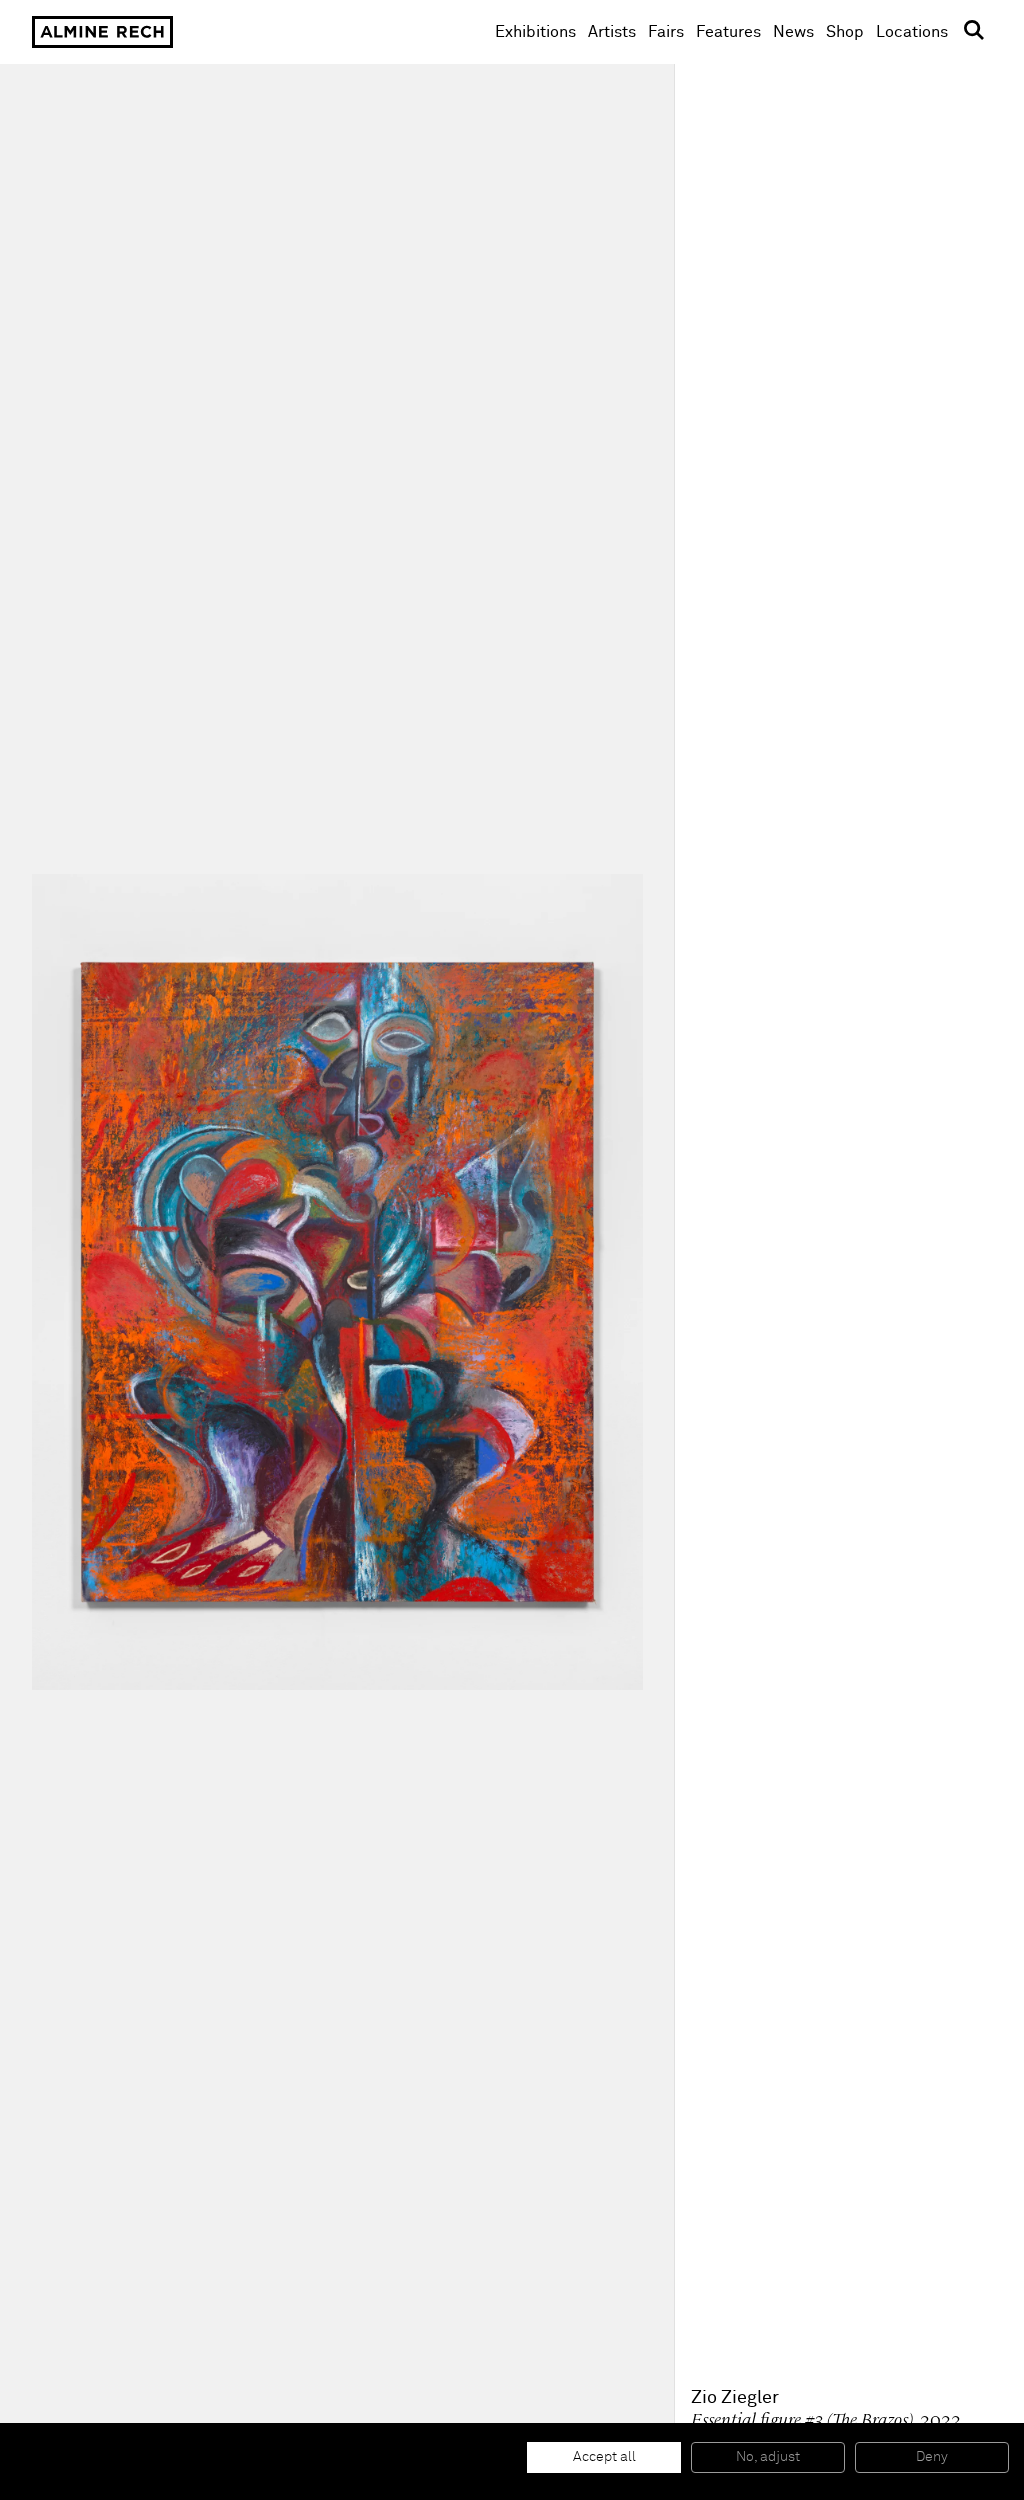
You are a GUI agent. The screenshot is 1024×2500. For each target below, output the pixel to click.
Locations (912, 32)
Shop (845, 31)
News (793, 32)
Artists (612, 32)
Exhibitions (535, 32)
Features (728, 32)
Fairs (666, 32)
